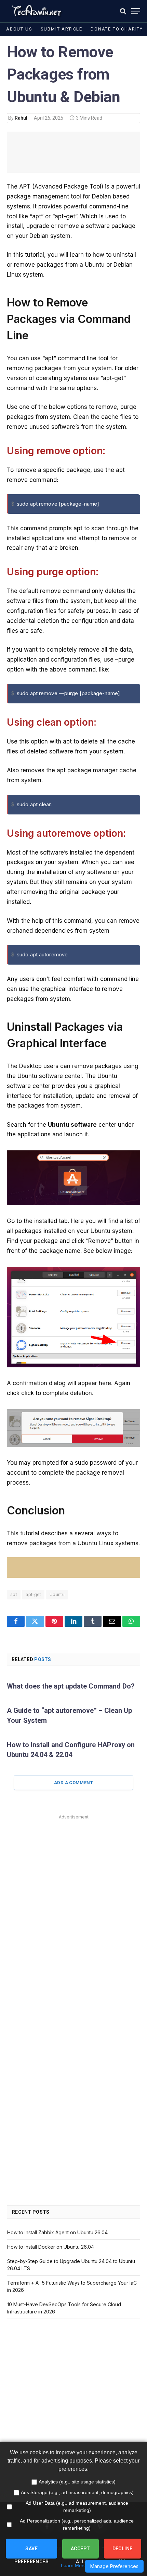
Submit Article (62, 29)
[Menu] (136, 11)
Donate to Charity (117, 29)
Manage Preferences (114, 2566)
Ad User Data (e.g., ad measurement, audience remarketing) (77, 2507)
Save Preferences (31, 2552)
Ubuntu (57, 1594)
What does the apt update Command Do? (71, 1686)
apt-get (33, 1594)
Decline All (123, 2552)
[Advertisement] (73, 1895)
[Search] (123, 11)
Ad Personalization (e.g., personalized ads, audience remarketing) (77, 2524)
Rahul (21, 118)
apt (14, 1594)
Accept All (81, 2552)
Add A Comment (73, 1783)
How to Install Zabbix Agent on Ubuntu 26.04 (57, 2232)
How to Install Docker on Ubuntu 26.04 (51, 2247)
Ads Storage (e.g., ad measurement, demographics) (77, 2492)
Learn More (73, 2565)
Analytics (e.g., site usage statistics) (77, 2482)
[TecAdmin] (36, 11)
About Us (19, 29)
